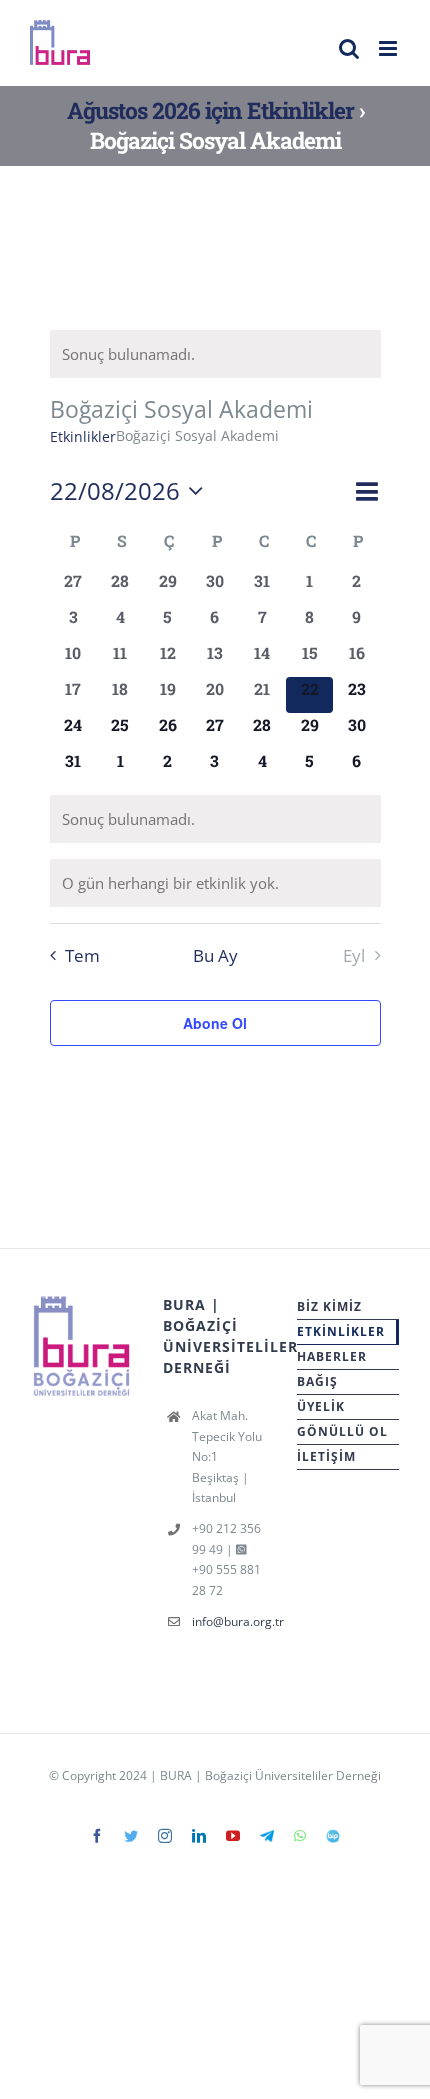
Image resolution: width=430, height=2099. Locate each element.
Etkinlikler (83, 436)
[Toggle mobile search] (349, 48)
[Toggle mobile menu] (389, 48)
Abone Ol (215, 1023)
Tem (82, 955)
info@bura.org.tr (229, 1621)
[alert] (215, 354)
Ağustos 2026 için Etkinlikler (210, 110)
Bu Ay (215, 955)
